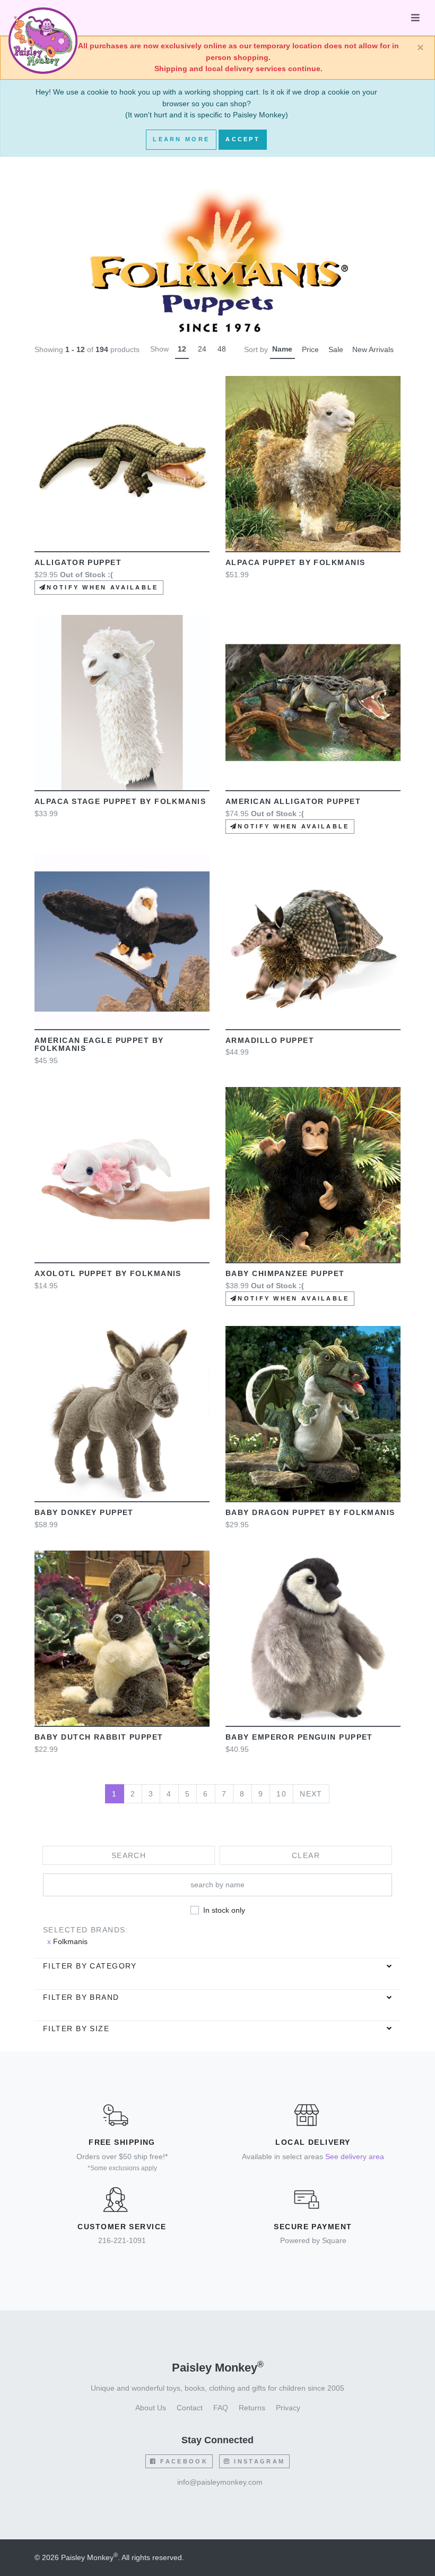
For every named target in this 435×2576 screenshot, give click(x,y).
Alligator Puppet (78, 562)
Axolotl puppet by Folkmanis (108, 1273)
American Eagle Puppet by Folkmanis (99, 1045)
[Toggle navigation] (415, 18)
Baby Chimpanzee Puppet (285, 1273)
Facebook (182, 2461)
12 (182, 349)
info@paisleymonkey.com (220, 2482)
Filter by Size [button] (76, 2029)
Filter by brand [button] (81, 1997)
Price (310, 349)
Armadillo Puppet (270, 1040)
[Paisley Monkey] (43, 18)
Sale (336, 349)
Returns (252, 2408)
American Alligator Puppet (293, 801)
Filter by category (90, 1966)
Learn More (181, 139)
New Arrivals (373, 349)
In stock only (224, 1910)
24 (202, 349)
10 (281, 1794)
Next (311, 1794)
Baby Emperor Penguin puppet (299, 1737)
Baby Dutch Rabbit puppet (99, 1737)
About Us (151, 2408)
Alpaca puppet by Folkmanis (295, 562)
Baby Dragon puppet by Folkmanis (310, 1512)
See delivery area (355, 2156)
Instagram (258, 2461)
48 (222, 349)
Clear (306, 1855)
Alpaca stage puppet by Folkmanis (120, 801)
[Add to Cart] (263, 464)
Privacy (288, 2408)
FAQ (221, 2408)
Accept (243, 139)
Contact (190, 2408)
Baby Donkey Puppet (84, 1512)
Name (282, 349)
